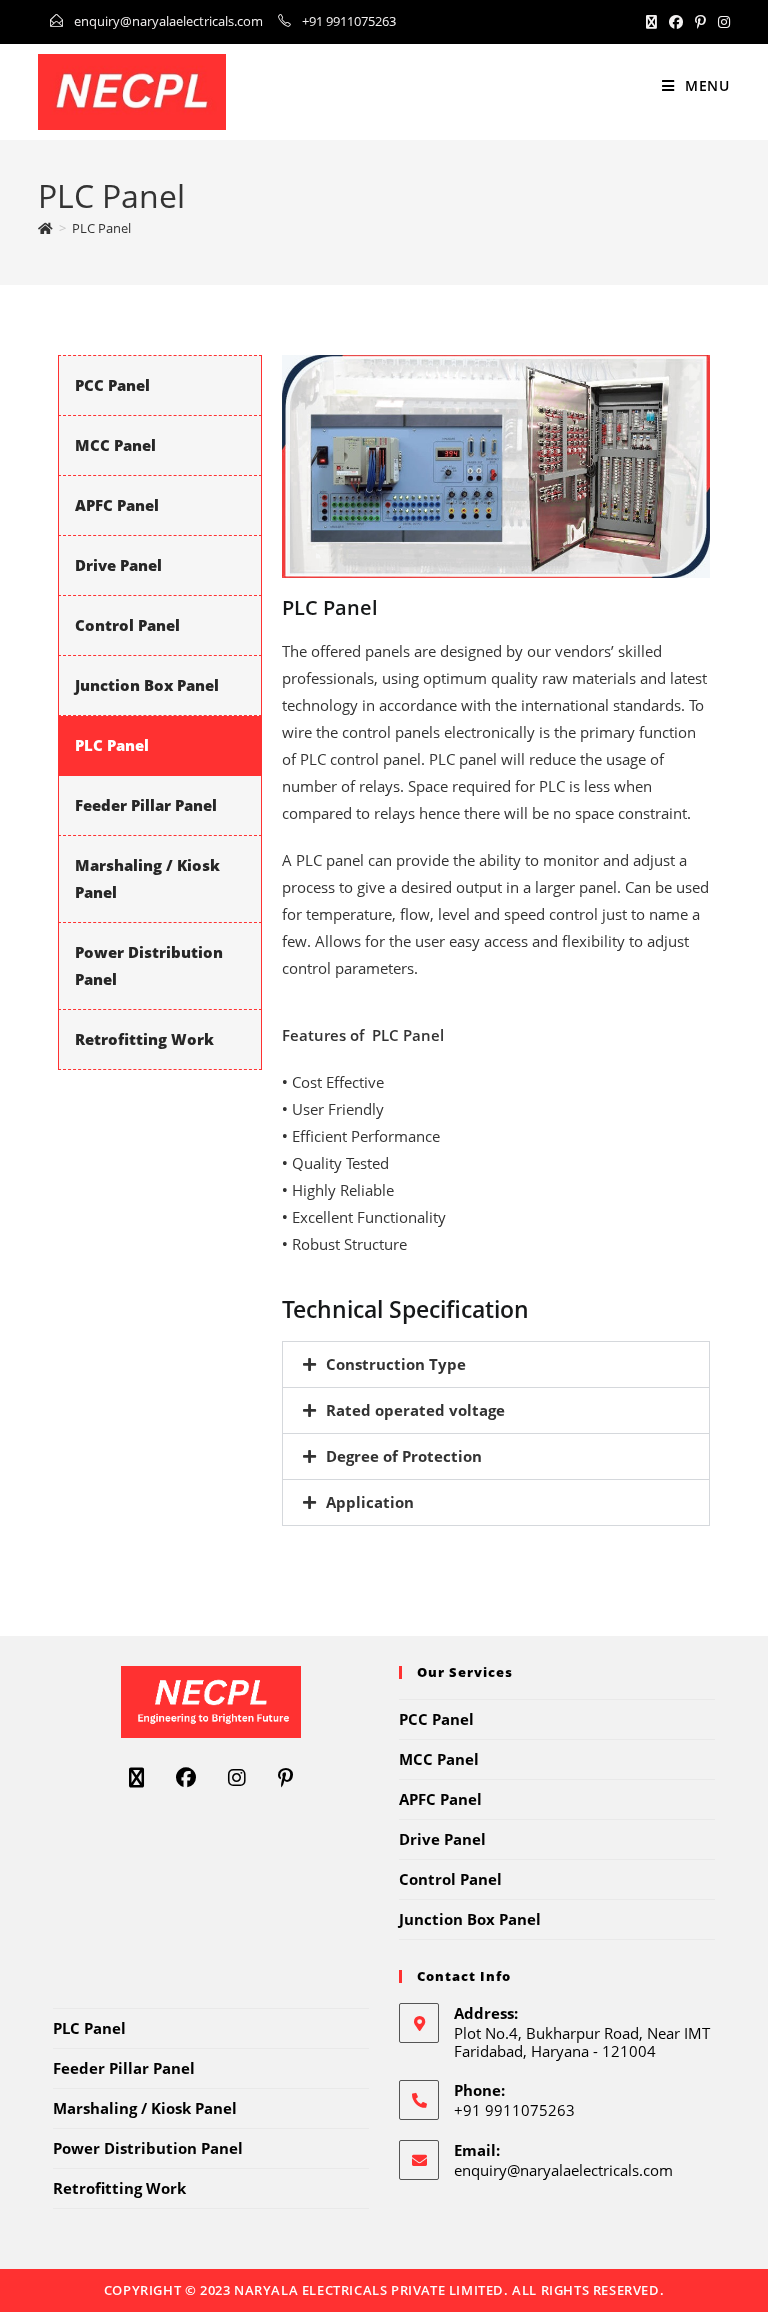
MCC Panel (115, 445)
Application (370, 1502)
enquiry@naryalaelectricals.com (168, 21)
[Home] (45, 228)
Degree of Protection (404, 1456)
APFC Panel (117, 505)
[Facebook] (676, 22)
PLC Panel (101, 228)
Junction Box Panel (147, 685)
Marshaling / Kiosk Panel (145, 2108)
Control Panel (127, 625)
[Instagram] (721, 22)
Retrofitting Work (144, 1039)
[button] (495, 1364)
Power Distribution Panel (148, 2148)
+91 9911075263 (349, 21)
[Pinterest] (700, 22)
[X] (651, 22)
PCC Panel (112, 385)
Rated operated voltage (415, 1410)
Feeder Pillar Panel (146, 805)
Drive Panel (118, 565)
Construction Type (396, 1364)
